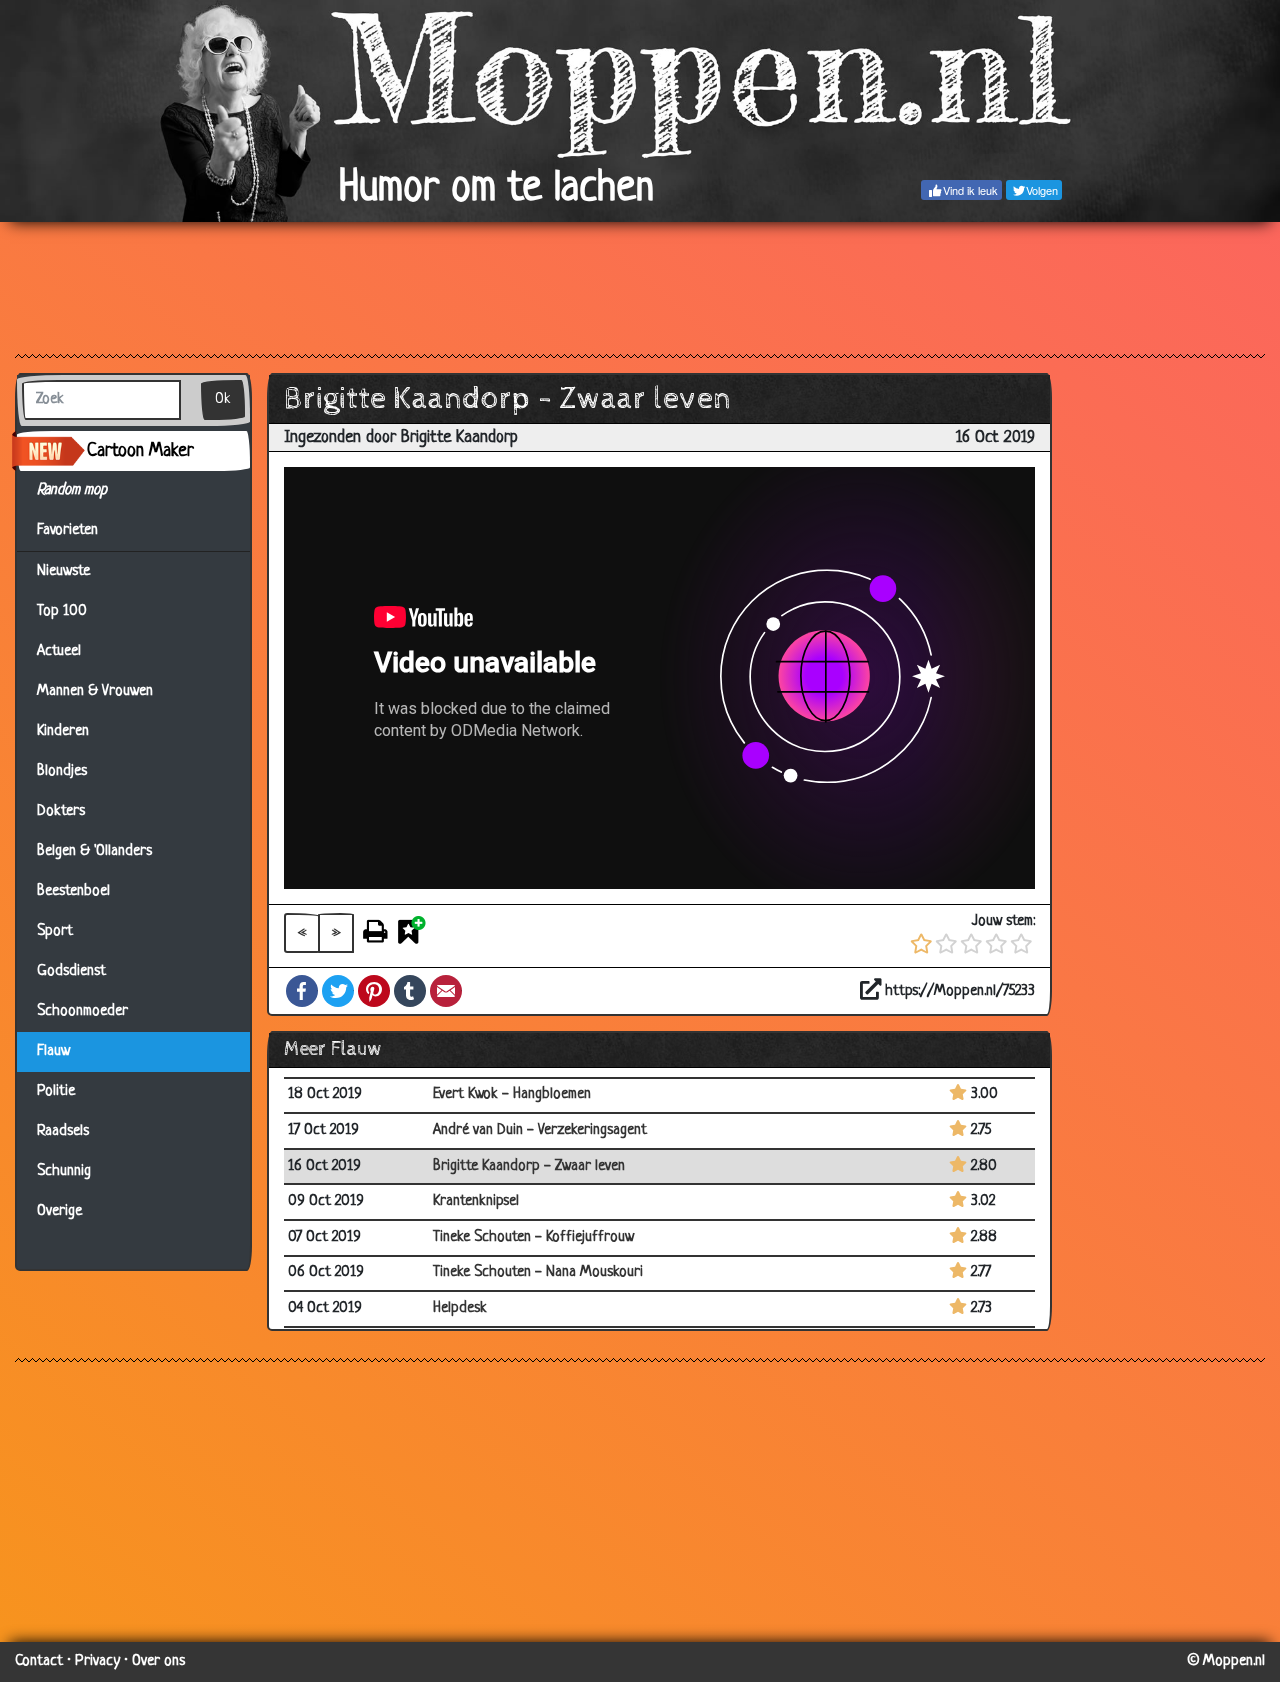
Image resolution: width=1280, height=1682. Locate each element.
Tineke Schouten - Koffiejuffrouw (533, 1237)
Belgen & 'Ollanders (94, 851)
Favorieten (76, 530)
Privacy (97, 1661)
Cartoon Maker (140, 451)
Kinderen (63, 731)
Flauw (53, 1051)
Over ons (158, 1661)
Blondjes (62, 771)
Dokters (61, 811)
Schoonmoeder (82, 1011)
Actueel (59, 651)
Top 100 (62, 611)
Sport (55, 931)
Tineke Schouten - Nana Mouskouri (538, 1272)
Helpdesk (460, 1308)
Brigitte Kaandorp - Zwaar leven (529, 1166)
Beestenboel (73, 891)
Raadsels (63, 1131)
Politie (56, 1091)
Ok (223, 399)
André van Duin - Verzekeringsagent (540, 1130)
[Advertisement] (640, 287)
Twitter (338, 991)
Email (446, 991)
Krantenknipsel (476, 1201)
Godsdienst (71, 971)
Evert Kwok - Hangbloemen (512, 1094)
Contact (39, 1661)
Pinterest (374, 991)
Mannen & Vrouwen (95, 691)
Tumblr (410, 991)
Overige (59, 1211)
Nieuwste (63, 571)
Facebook (302, 991)
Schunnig (64, 1171)
